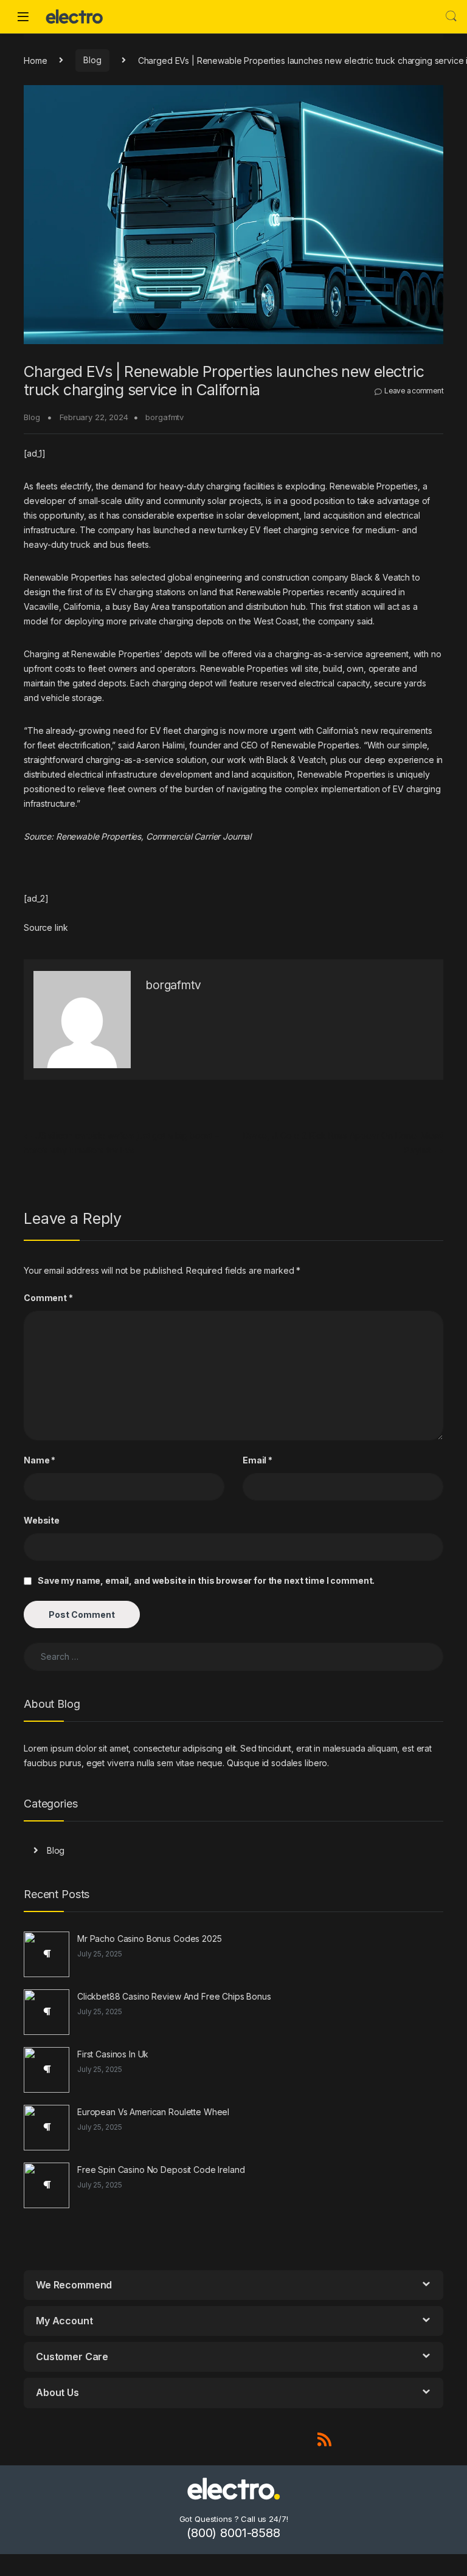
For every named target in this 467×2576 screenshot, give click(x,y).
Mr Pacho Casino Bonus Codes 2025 (150, 1939)
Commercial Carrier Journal (199, 836)
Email (258, 1460)
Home (35, 60)
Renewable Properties (99, 836)
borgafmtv (164, 417)
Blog (92, 60)
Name (40, 1460)
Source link (46, 927)
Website (42, 1520)
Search (451, 16)
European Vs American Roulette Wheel (153, 2112)
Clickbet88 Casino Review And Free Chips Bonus (174, 1996)
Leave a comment (414, 391)
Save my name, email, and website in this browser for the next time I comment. (206, 1580)
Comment (48, 1298)
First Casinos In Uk (113, 2054)
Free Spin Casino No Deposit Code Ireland (161, 2170)
